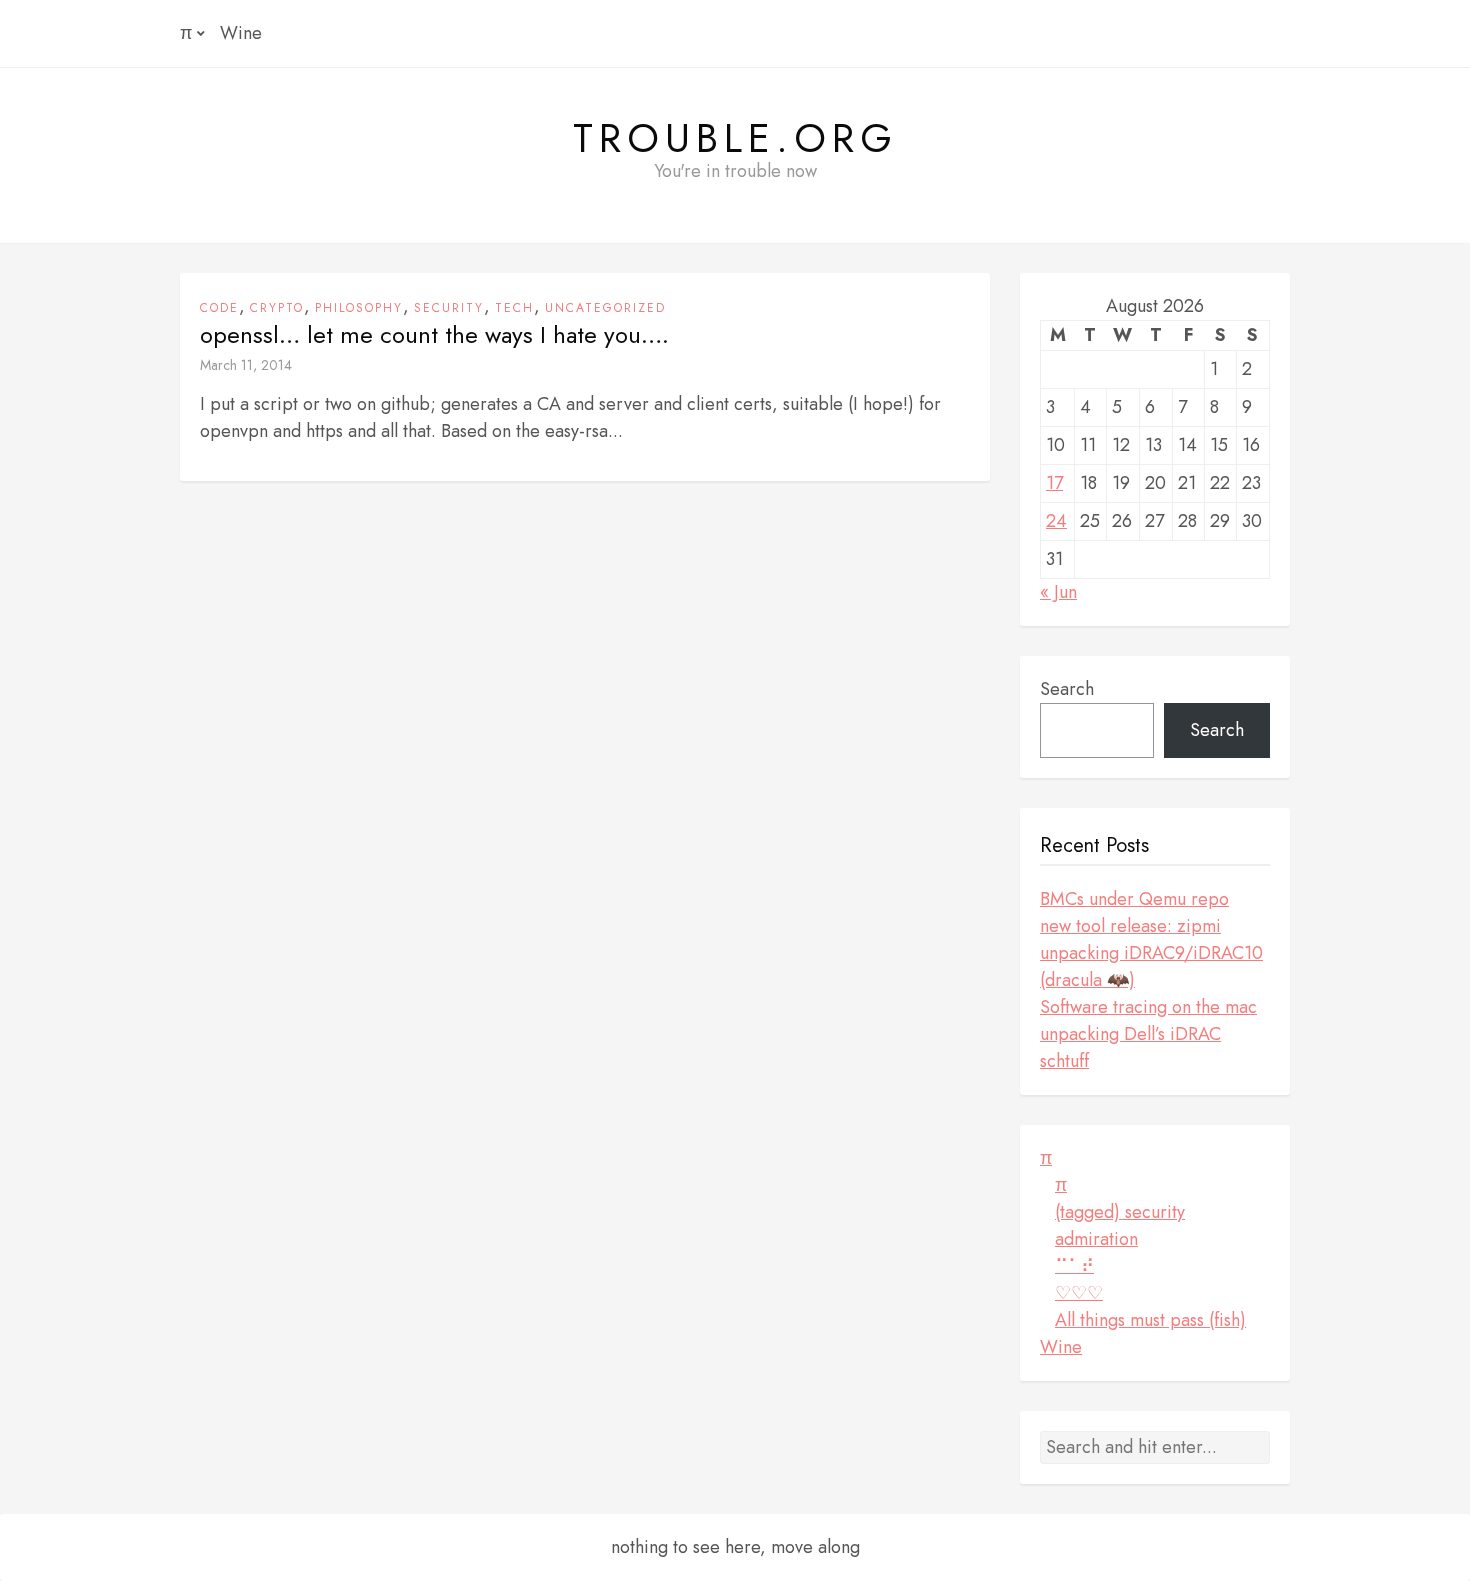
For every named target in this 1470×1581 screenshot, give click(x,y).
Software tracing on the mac (1148, 1007)
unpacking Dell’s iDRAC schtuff (1130, 1047)
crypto (277, 308)
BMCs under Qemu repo (1134, 899)
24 (1056, 521)
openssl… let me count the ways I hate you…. (434, 335)
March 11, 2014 (246, 365)
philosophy (359, 308)
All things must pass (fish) (1150, 1320)
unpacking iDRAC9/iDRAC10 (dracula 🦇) (1151, 966)
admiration (1096, 1239)
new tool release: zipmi (1130, 926)
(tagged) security (1120, 1212)
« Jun (1058, 592)
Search (1067, 689)
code (219, 308)
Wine (241, 33)
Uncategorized (605, 308)
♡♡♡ (1079, 1293)
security (449, 308)
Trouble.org (735, 138)
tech (514, 308)
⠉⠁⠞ (1074, 1266)
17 (1054, 483)
